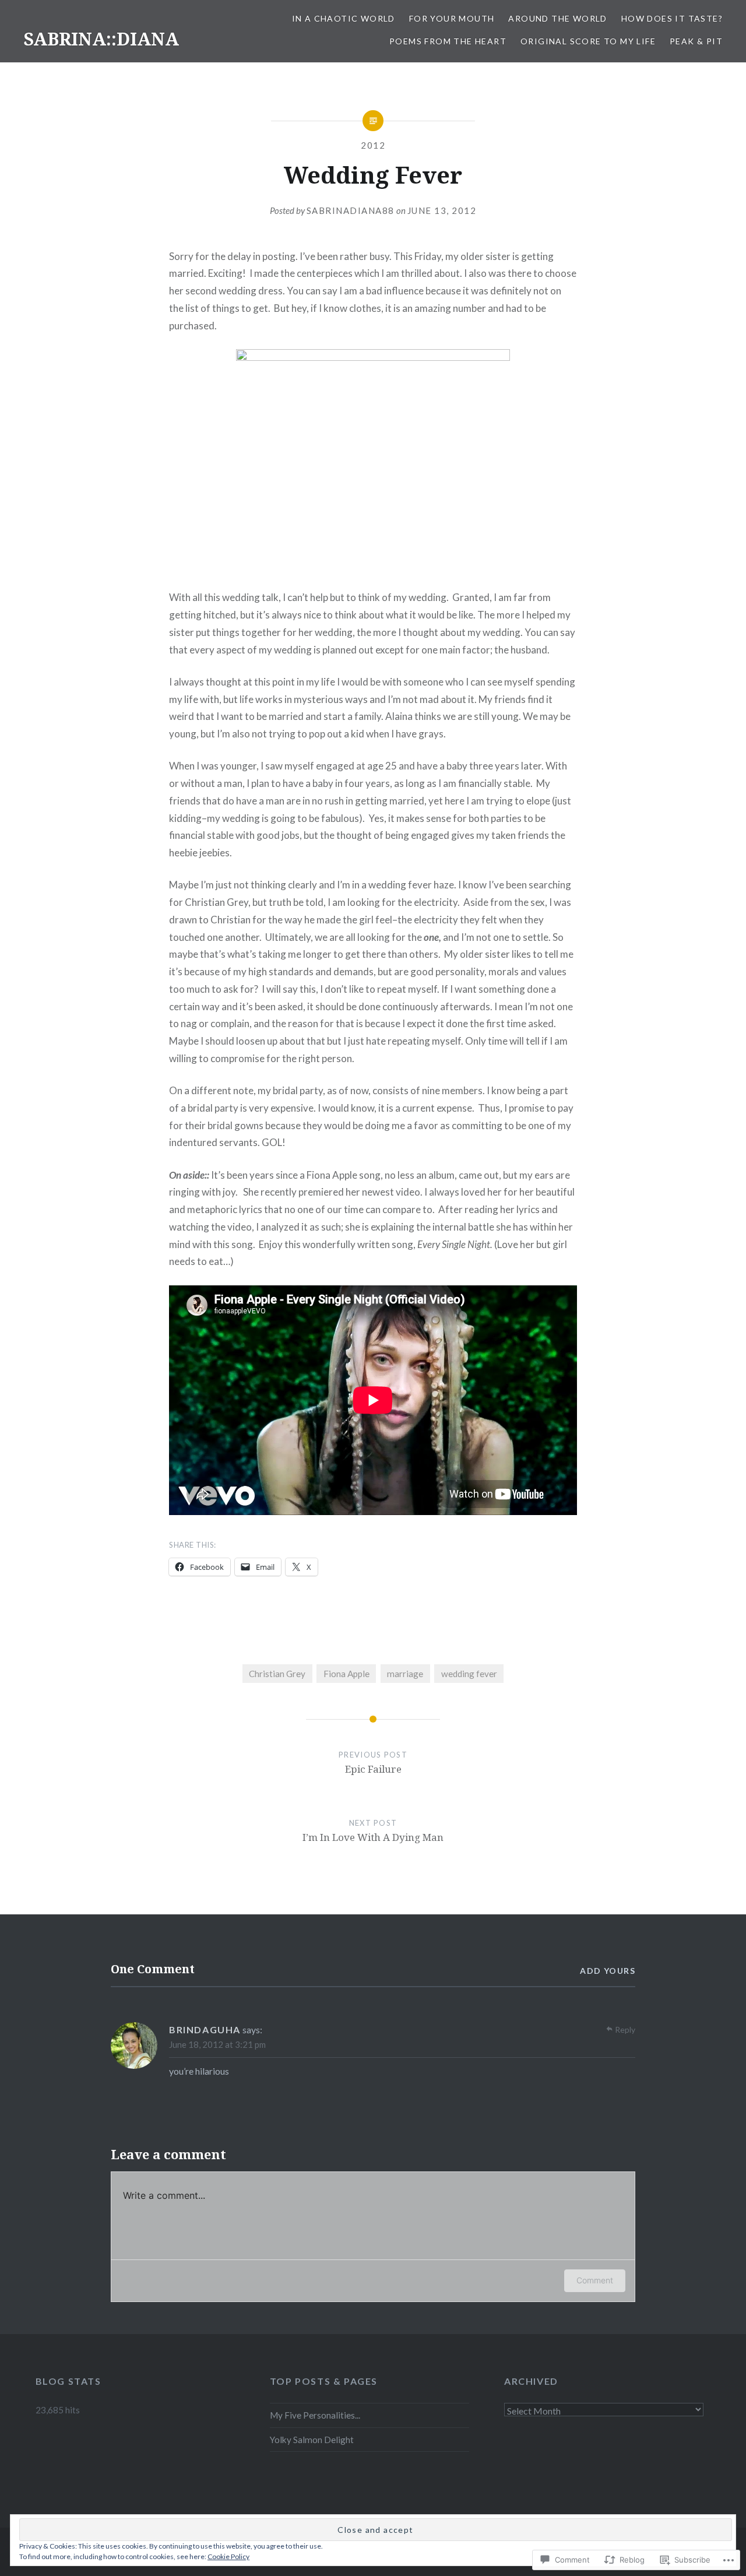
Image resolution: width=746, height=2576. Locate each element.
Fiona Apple (346, 1674)
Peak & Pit (696, 41)
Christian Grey (277, 1674)
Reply (625, 2029)
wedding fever (469, 1674)
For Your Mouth (452, 18)
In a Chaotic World (344, 18)
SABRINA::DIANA (101, 39)
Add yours (608, 1971)
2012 (373, 145)
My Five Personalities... (315, 2415)
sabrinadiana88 (351, 210)
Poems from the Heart (448, 41)
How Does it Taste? (672, 18)
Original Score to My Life (588, 41)
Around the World (557, 18)
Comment (595, 2280)
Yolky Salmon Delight (312, 2440)
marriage (405, 1674)
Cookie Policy (228, 2556)
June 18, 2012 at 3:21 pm (217, 2044)
